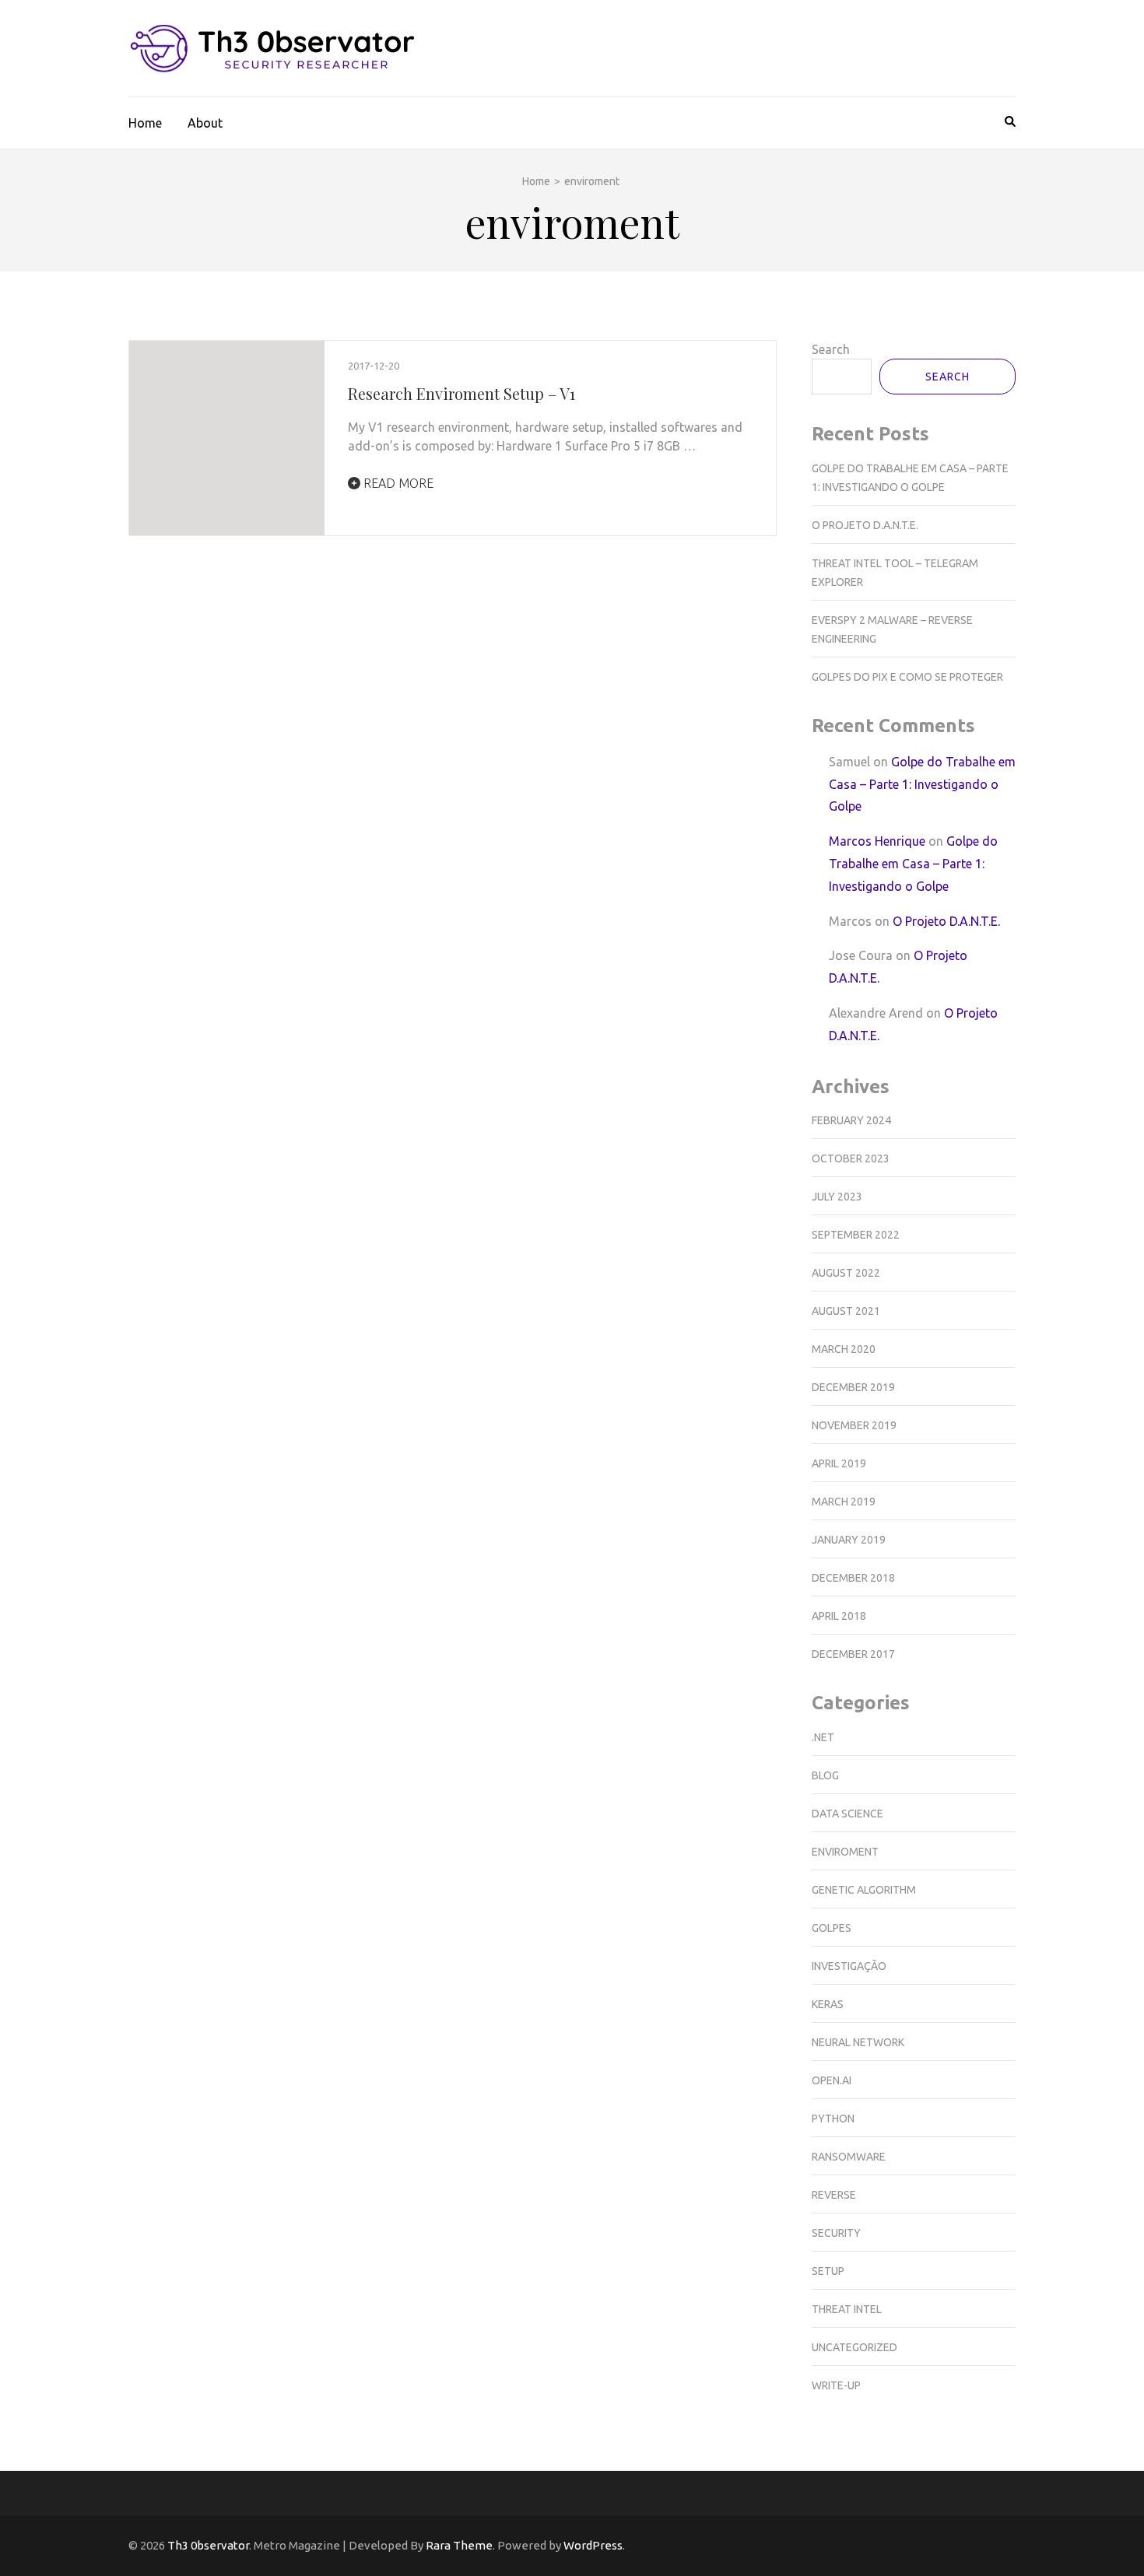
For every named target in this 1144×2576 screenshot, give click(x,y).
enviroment (845, 1852)
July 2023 (837, 1197)
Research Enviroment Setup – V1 (461, 393)
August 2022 (846, 1273)
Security (836, 2233)
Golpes (832, 1928)
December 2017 (853, 1654)
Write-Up (836, 2385)
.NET (823, 1737)
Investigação (849, 1966)
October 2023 (851, 1158)
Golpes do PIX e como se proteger (907, 677)
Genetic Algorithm (864, 1890)
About (205, 123)
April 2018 (839, 1616)
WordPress (593, 2545)
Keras (828, 2004)
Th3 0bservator (208, 2545)
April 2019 (839, 1463)
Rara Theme (459, 2545)
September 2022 (856, 1235)
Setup (828, 2271)
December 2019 (853, 1387)
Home (145, 123)
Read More (397, 483)
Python (833, 2119)
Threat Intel (847, 2309)
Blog (825, 1775)
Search (831, 349)
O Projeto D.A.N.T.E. (865, 525)
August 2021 (846, 1311)
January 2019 (849, 1540)
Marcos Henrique (877, 841)
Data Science (847, 1814)
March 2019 (844, 1502)
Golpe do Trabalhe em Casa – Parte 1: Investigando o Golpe (922, 784)
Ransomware (849, 2157)
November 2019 (854, 1425)
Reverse (834, 2195)
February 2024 (851, 1120)
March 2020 (844, 1349)
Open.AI (832, 2080)
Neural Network (858, 2042)
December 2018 (853, 1578)
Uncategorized (854, 2347)
